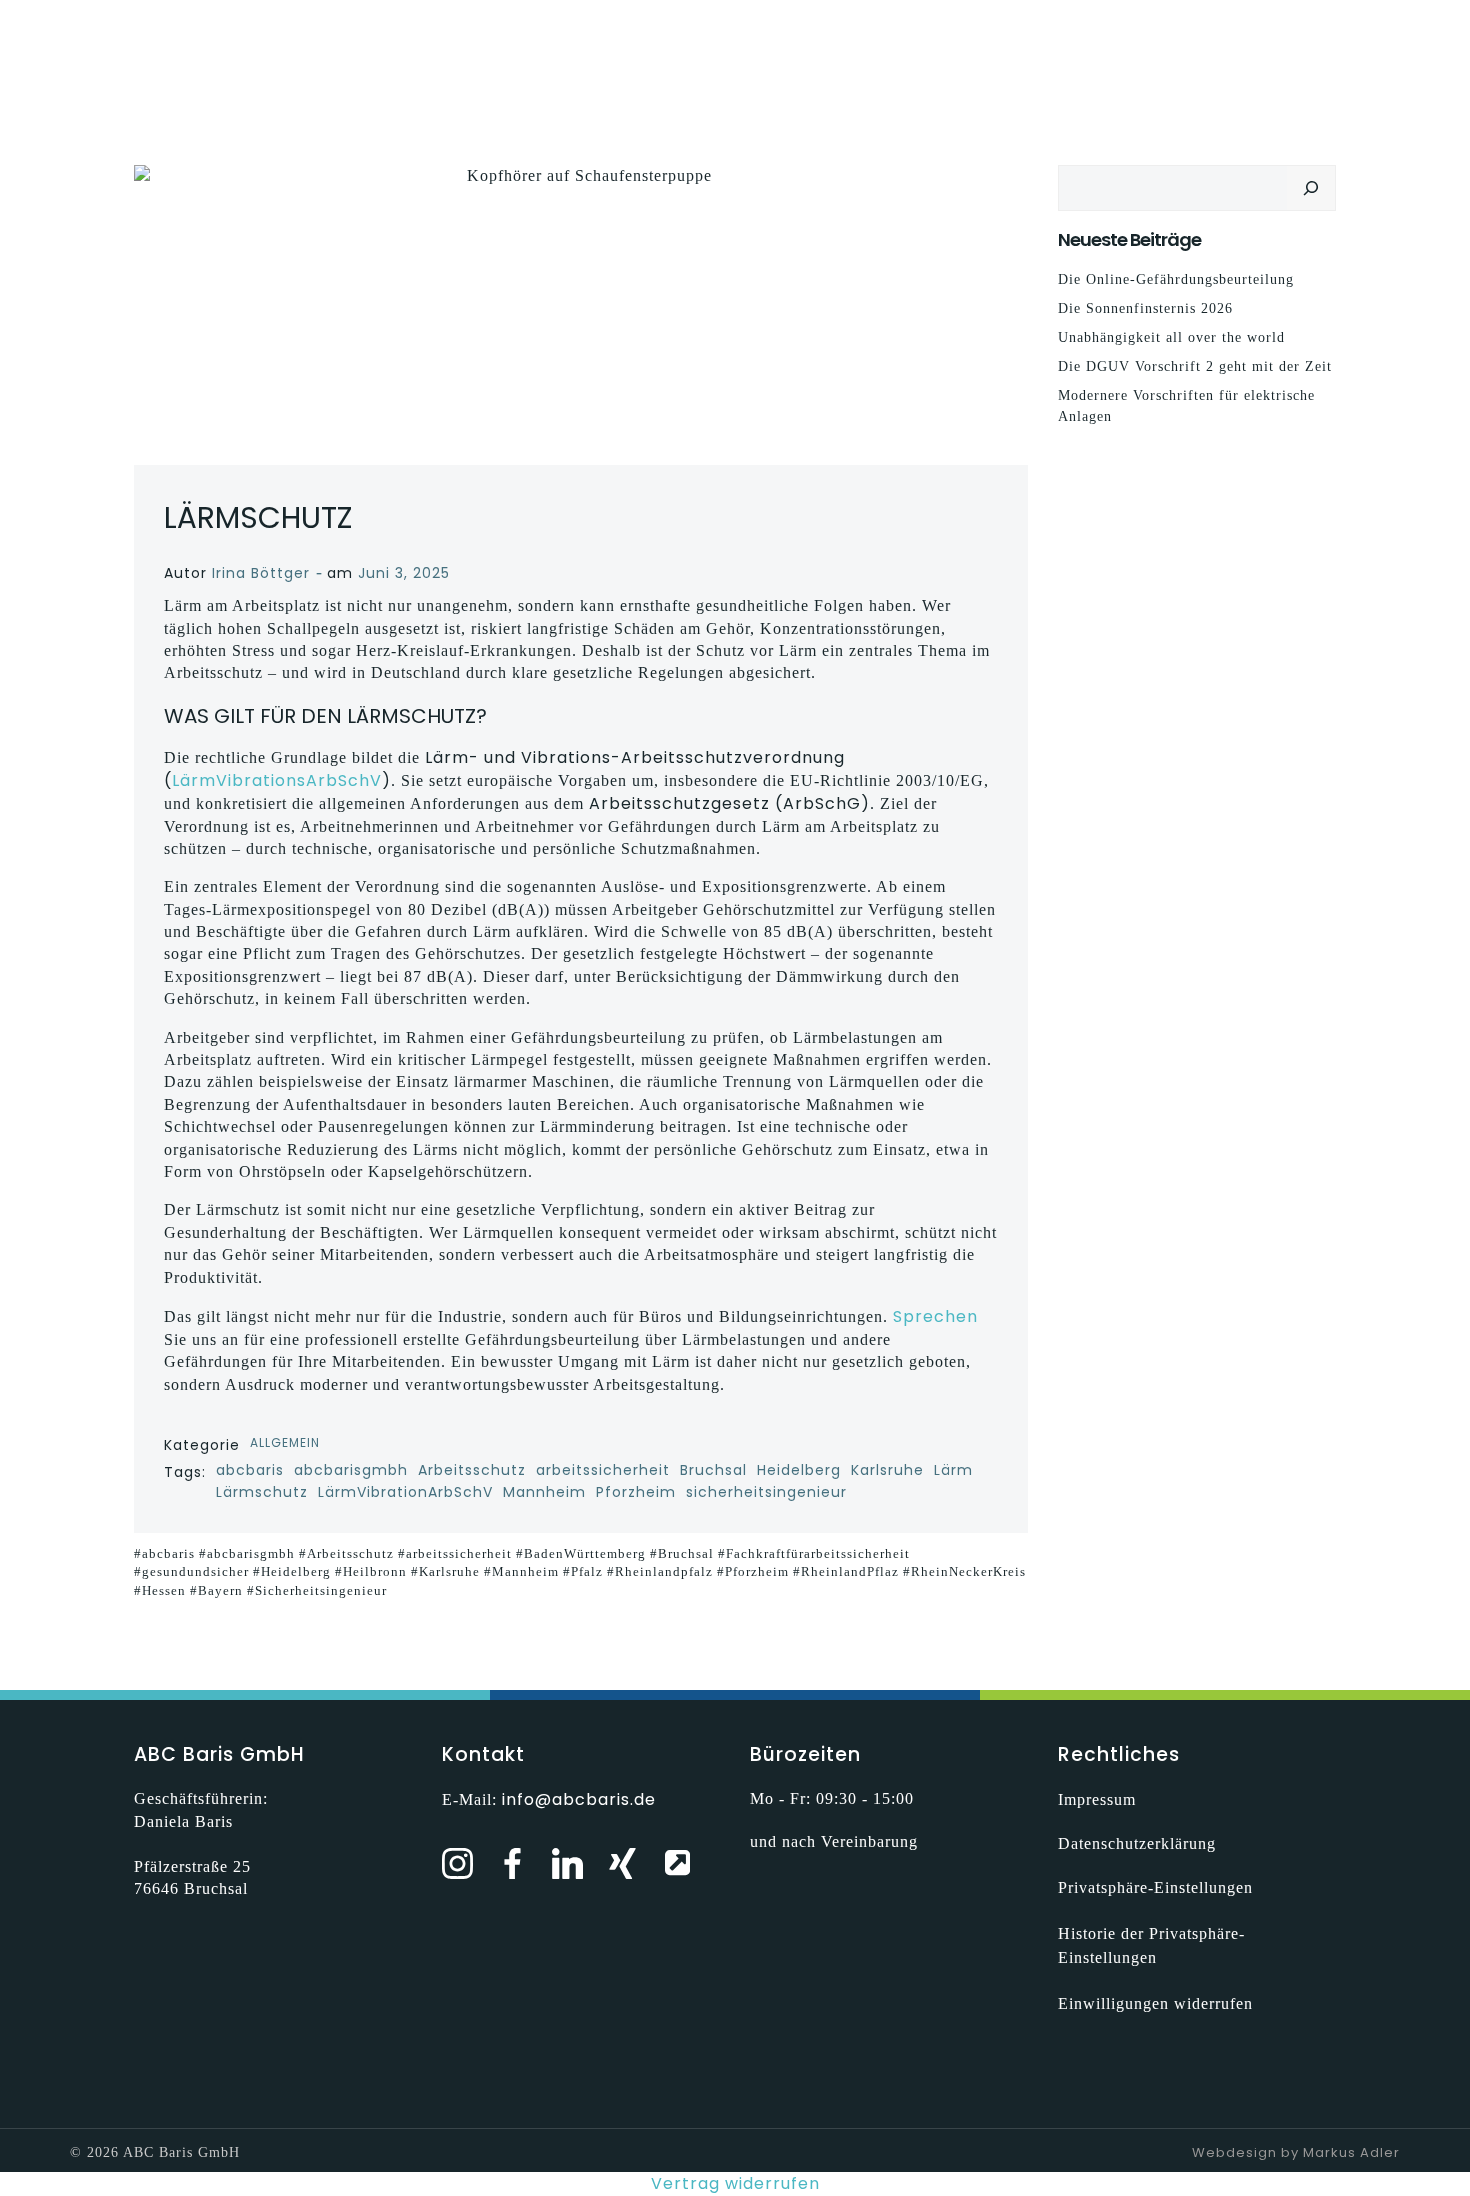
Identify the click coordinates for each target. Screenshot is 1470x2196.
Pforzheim (636, 1492)
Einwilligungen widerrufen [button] (1155, 2003)
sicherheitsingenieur (766, 1492)
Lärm (953, 1470)
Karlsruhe (887, 1470)
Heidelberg (799, 1470)
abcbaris (250, 1470)
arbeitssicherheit (603, 1470)
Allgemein (285, 1442)
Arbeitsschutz (472, 1470)
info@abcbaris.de (579, 1799)
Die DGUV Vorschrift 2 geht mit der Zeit (1195, 366)
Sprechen (935, 1316)
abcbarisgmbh (351, 1470)
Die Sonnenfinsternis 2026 (1145, 308)
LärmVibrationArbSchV (405, 1492)
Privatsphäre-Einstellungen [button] (1155, 1887)
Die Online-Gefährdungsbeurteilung (1176, 279)
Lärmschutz (262, 1492)
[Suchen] (1311, 188)
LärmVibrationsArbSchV (277, 780)
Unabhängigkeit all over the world (1171, 337)
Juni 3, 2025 (404, 573)
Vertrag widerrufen (735, 2183)
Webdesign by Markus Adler (1296, 2152)
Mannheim (544, 1492)
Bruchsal (713, 1470)
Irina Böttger (261, 573)
